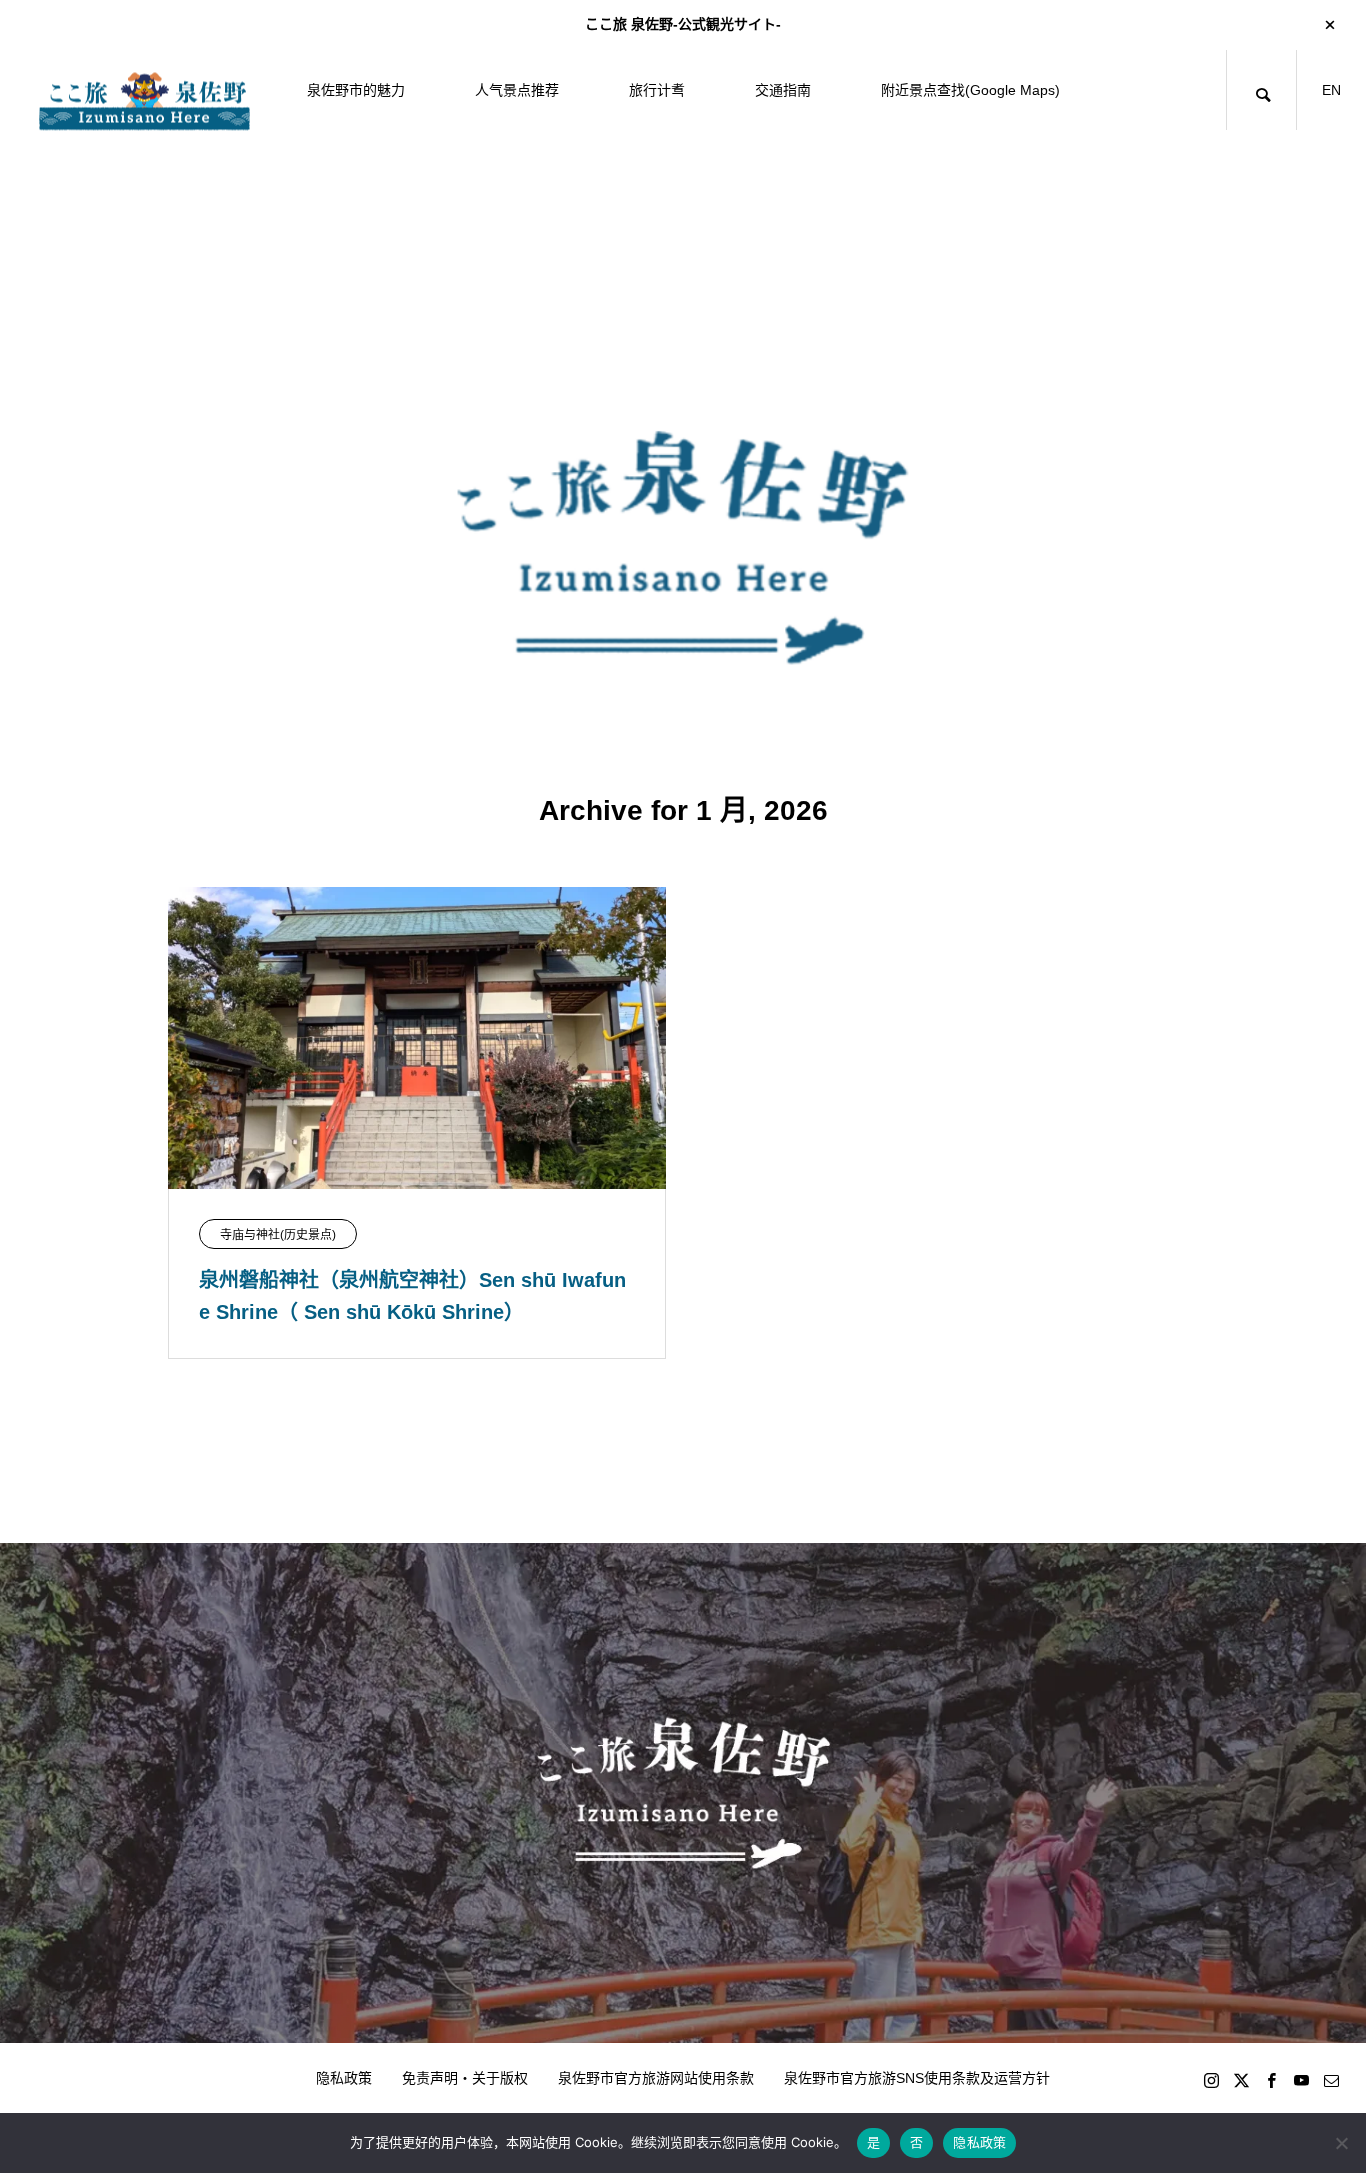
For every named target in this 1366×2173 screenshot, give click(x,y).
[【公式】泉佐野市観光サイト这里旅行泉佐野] (145, 90)
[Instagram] (1211, 2080)
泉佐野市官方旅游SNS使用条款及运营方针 (917, 2078)
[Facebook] (1271, 2080)
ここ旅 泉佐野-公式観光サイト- (683, 24)
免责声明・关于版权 (465, 2078)
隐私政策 (344, 2078)
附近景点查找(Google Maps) (970, 90)
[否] (1341, 2143)
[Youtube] (1301, 2080)
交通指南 (783, 90)
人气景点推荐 (517, 90)
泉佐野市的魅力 (356, 90)
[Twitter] (1241, 2080)
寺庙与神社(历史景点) (278, 1235)
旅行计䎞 (657, 90)
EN (1331, 90)
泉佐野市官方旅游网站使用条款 (656, 2078)
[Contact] (1331, 2080)
